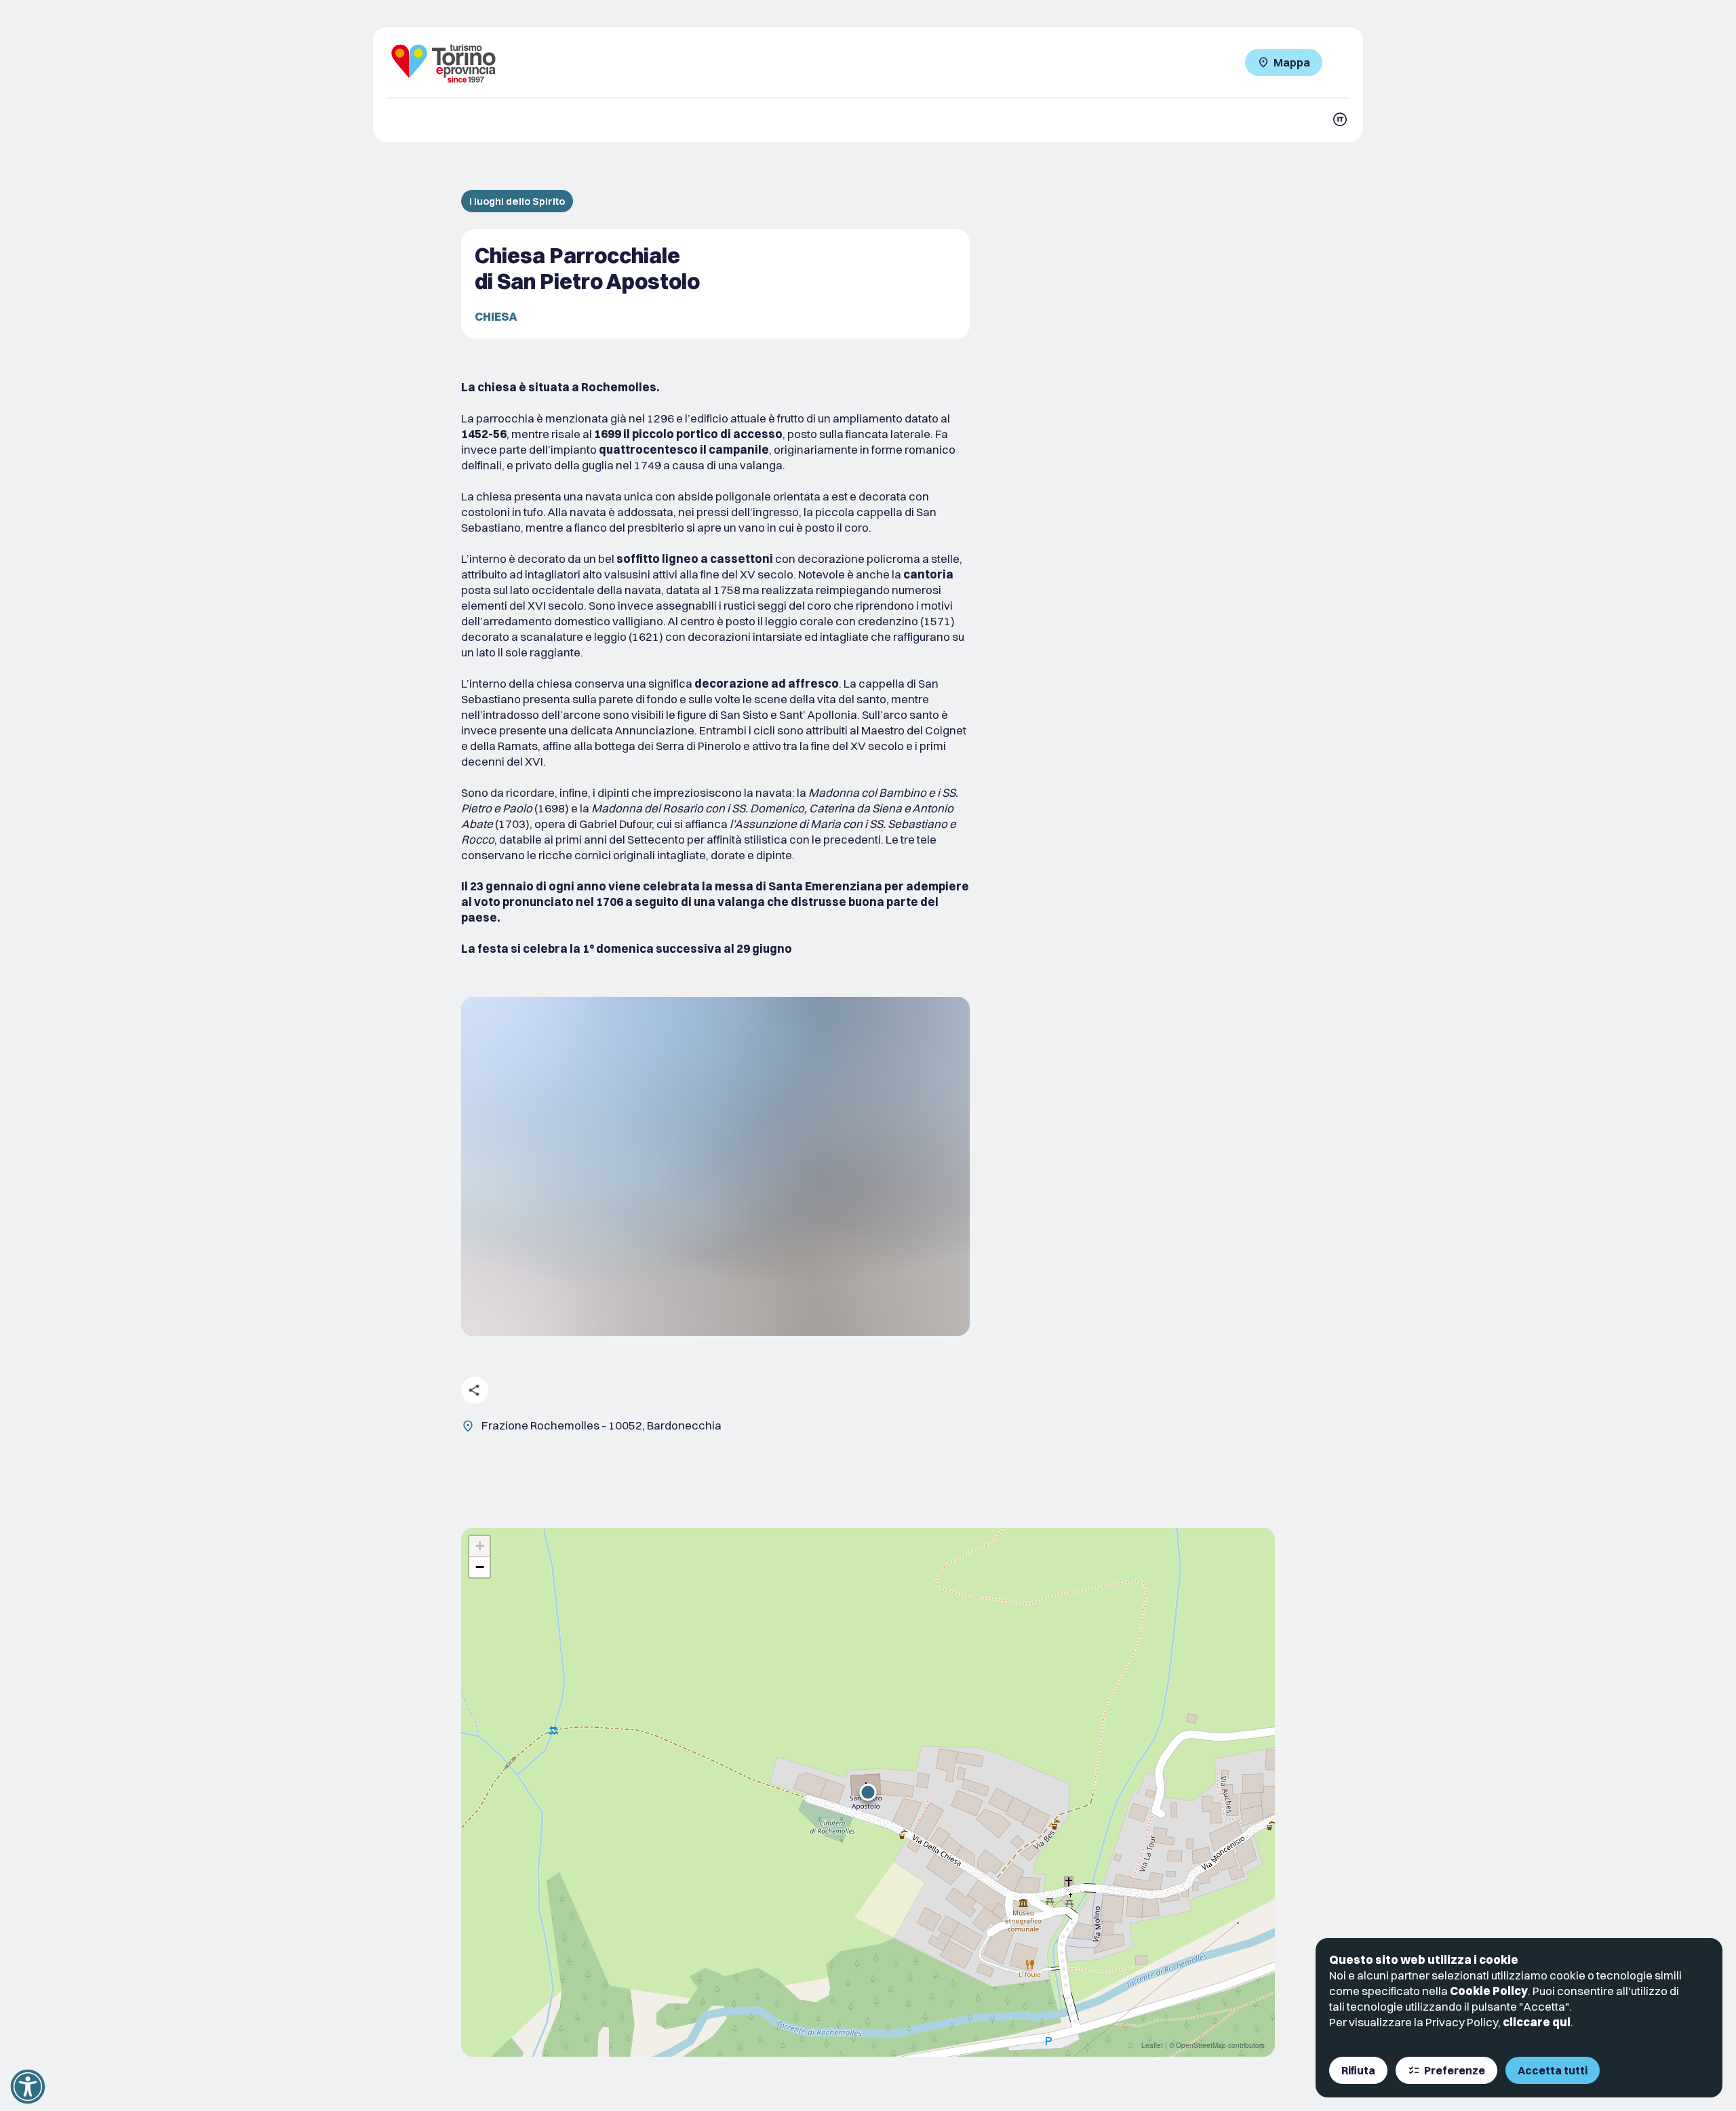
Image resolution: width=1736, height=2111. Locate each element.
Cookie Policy (1489, 1991)
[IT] (1340, 119)
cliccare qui (1537, 2022)
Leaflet (1152, 2045)
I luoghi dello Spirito (517, 201)
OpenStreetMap (1201, 2045)
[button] (868, 1792)
